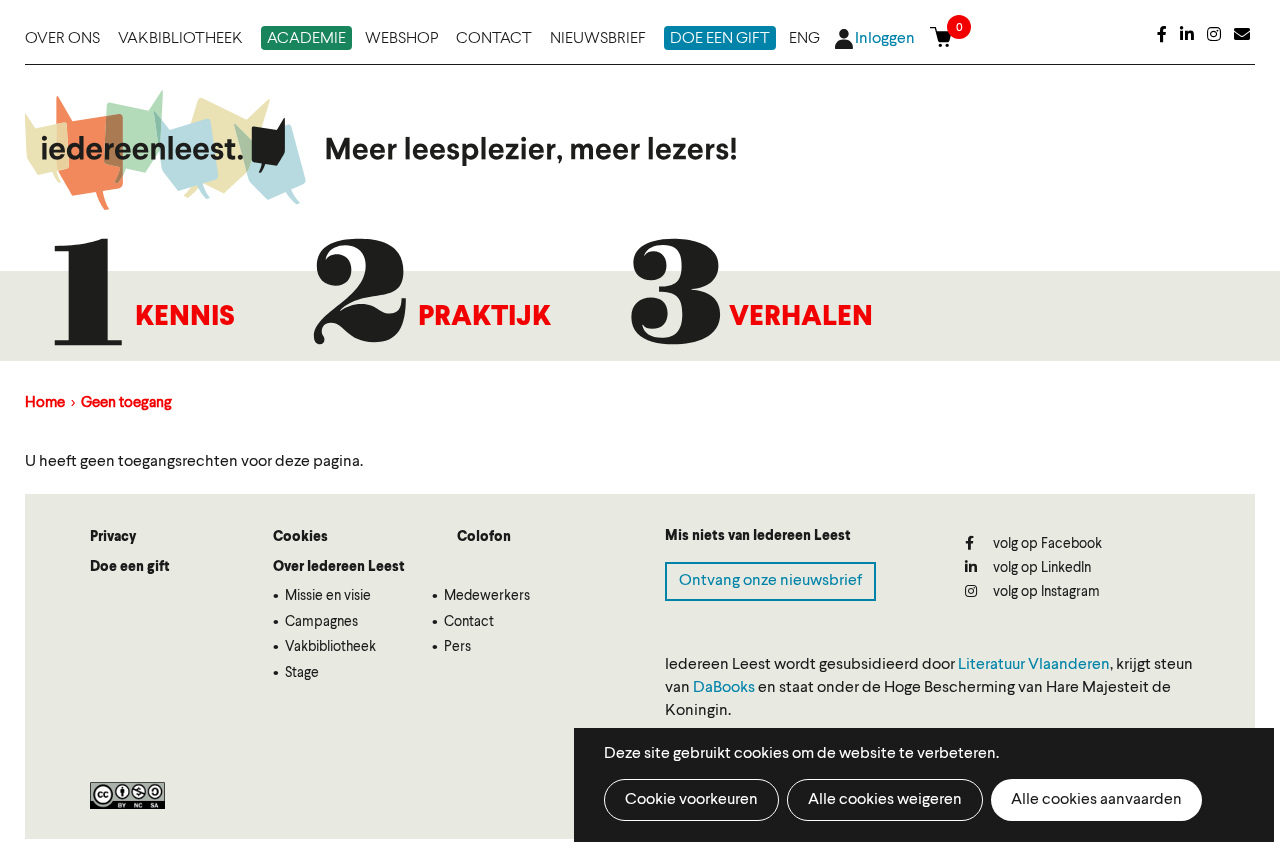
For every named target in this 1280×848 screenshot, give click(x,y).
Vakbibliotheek (180, 39)
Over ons (62, 39)
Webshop (401, 39)
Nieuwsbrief (598, 39)
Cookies (300, 537)
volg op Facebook (1046, 544)
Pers (457, 647)
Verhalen (801, 318)
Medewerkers (487, 596)
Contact (494, 39)
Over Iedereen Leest (339, 567)
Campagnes (321, 622)
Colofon (484, 537)
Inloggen (885, 39)
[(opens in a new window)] (1162, 36)
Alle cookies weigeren (885, 800)
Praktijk (484, 318)
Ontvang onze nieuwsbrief (770, 581)
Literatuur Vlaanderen (1034, 665)
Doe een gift (720, 39)
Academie (306, 39)
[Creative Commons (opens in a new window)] (127, 795)
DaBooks (724, 688)
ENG (804, 39)
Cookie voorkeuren (691, 800)
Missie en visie (328, 596)
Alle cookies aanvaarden (1096, 800)
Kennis (185, 318)
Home (45, 403)
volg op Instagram (1045, 592)
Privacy (113, 537)
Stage (302, 673)
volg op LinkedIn (1040, 568)
